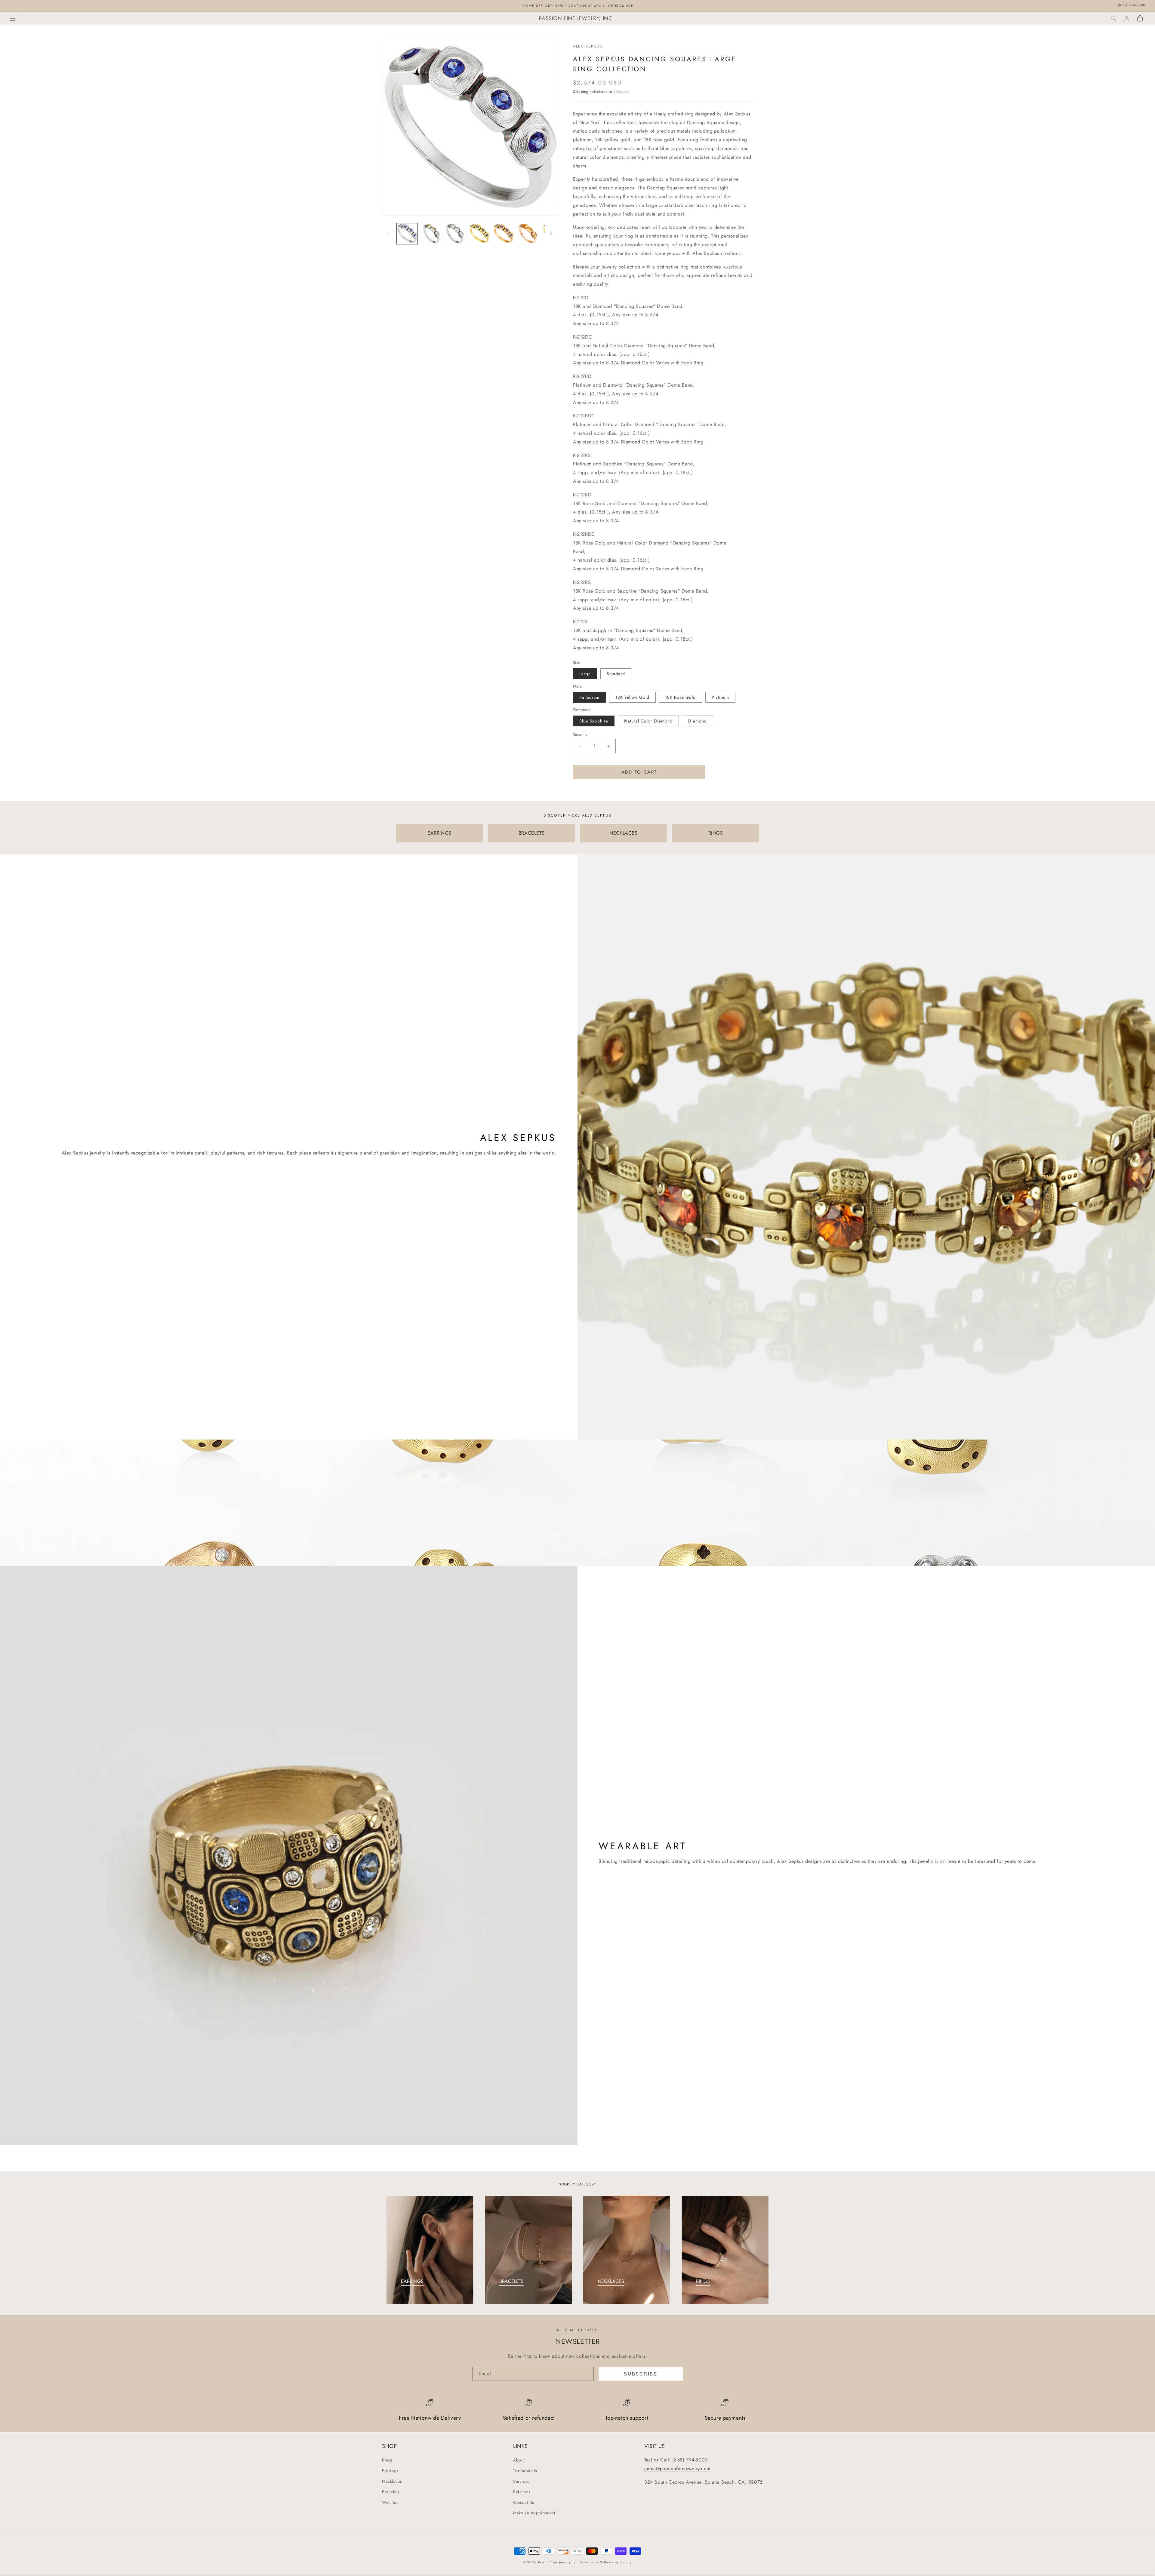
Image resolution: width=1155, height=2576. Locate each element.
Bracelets (391, 2492)
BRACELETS (531, 833)
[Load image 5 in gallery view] (504, 234)
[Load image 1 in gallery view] (407, 234)
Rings (387, 2460)
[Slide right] (551, 234)
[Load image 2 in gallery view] (431, 234)
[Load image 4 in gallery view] (479, 234)
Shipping (581, 92)
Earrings (390, 2471)
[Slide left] (389, 234)
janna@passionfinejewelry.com (677, 2469)
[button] (13, 18)
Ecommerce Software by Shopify (606, 2562)
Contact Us (524, 2502)
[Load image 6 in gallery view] (528, 234)
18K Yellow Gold (632, 697)
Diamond (698, 721)
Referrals (522, 2492)
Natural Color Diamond (648, 721)
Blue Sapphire (594, 721)
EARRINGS (439, 833)
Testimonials (525, 2471)
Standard (616, 674)
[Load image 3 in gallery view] (455, 234)
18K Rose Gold (680, 697)
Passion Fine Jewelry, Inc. (558, 2562)
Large (585, 674)
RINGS (716, 833)
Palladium (589, 697)
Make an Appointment (534, 2513)
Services (521, 2481)
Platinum (720, 697)
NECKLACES (623, 833)
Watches (390, 2502)
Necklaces (392, 2481)
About (519, 2460)
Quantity (580, 734)
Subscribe (641, 2374)
